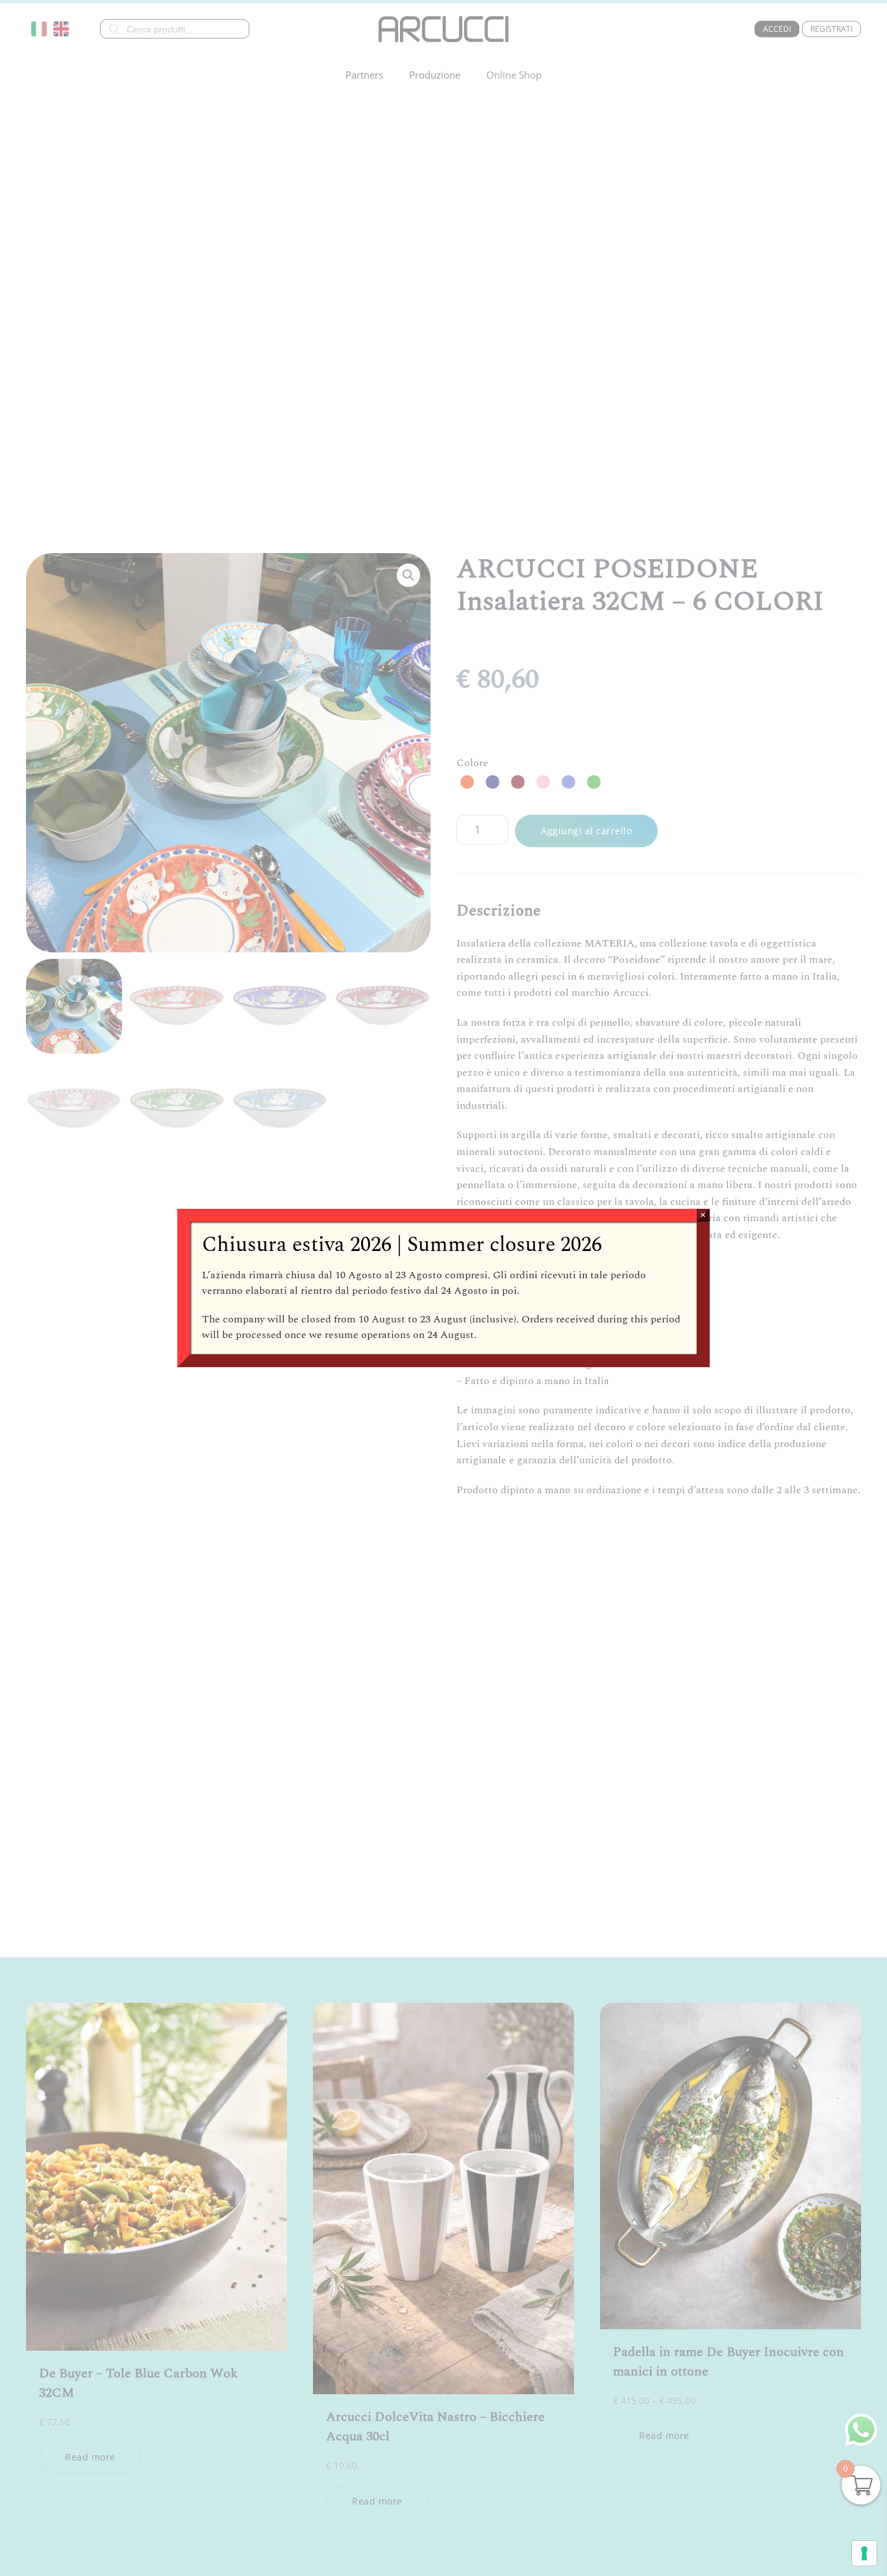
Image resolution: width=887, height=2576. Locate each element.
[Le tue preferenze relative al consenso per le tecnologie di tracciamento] (864, 2553)
